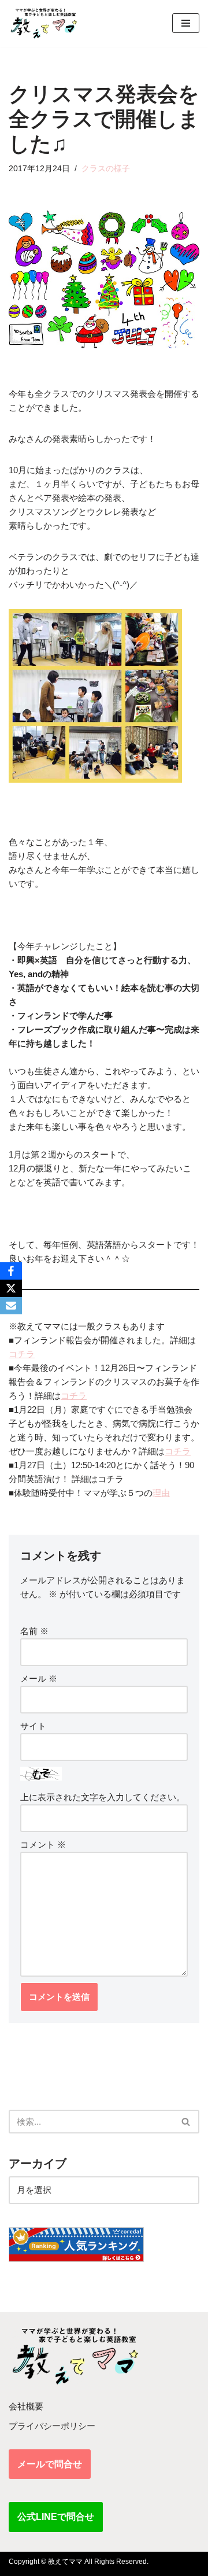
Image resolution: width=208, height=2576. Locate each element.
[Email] (11, 1306)
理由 (161, 1493)
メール (39, 1678)
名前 (34, 1631)
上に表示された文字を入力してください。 (103, 1797)
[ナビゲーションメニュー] (186, 23)
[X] (11, 1288)
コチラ (22, 1354)
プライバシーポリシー (52, 2426)
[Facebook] (11, 1271)
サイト (33, 1726)
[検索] (186, 2122)
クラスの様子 (106, 169)
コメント (43, 1845)
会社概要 (26, 2406)
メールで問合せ (50, 2464)
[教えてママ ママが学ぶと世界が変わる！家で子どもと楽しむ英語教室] (43, 23)
